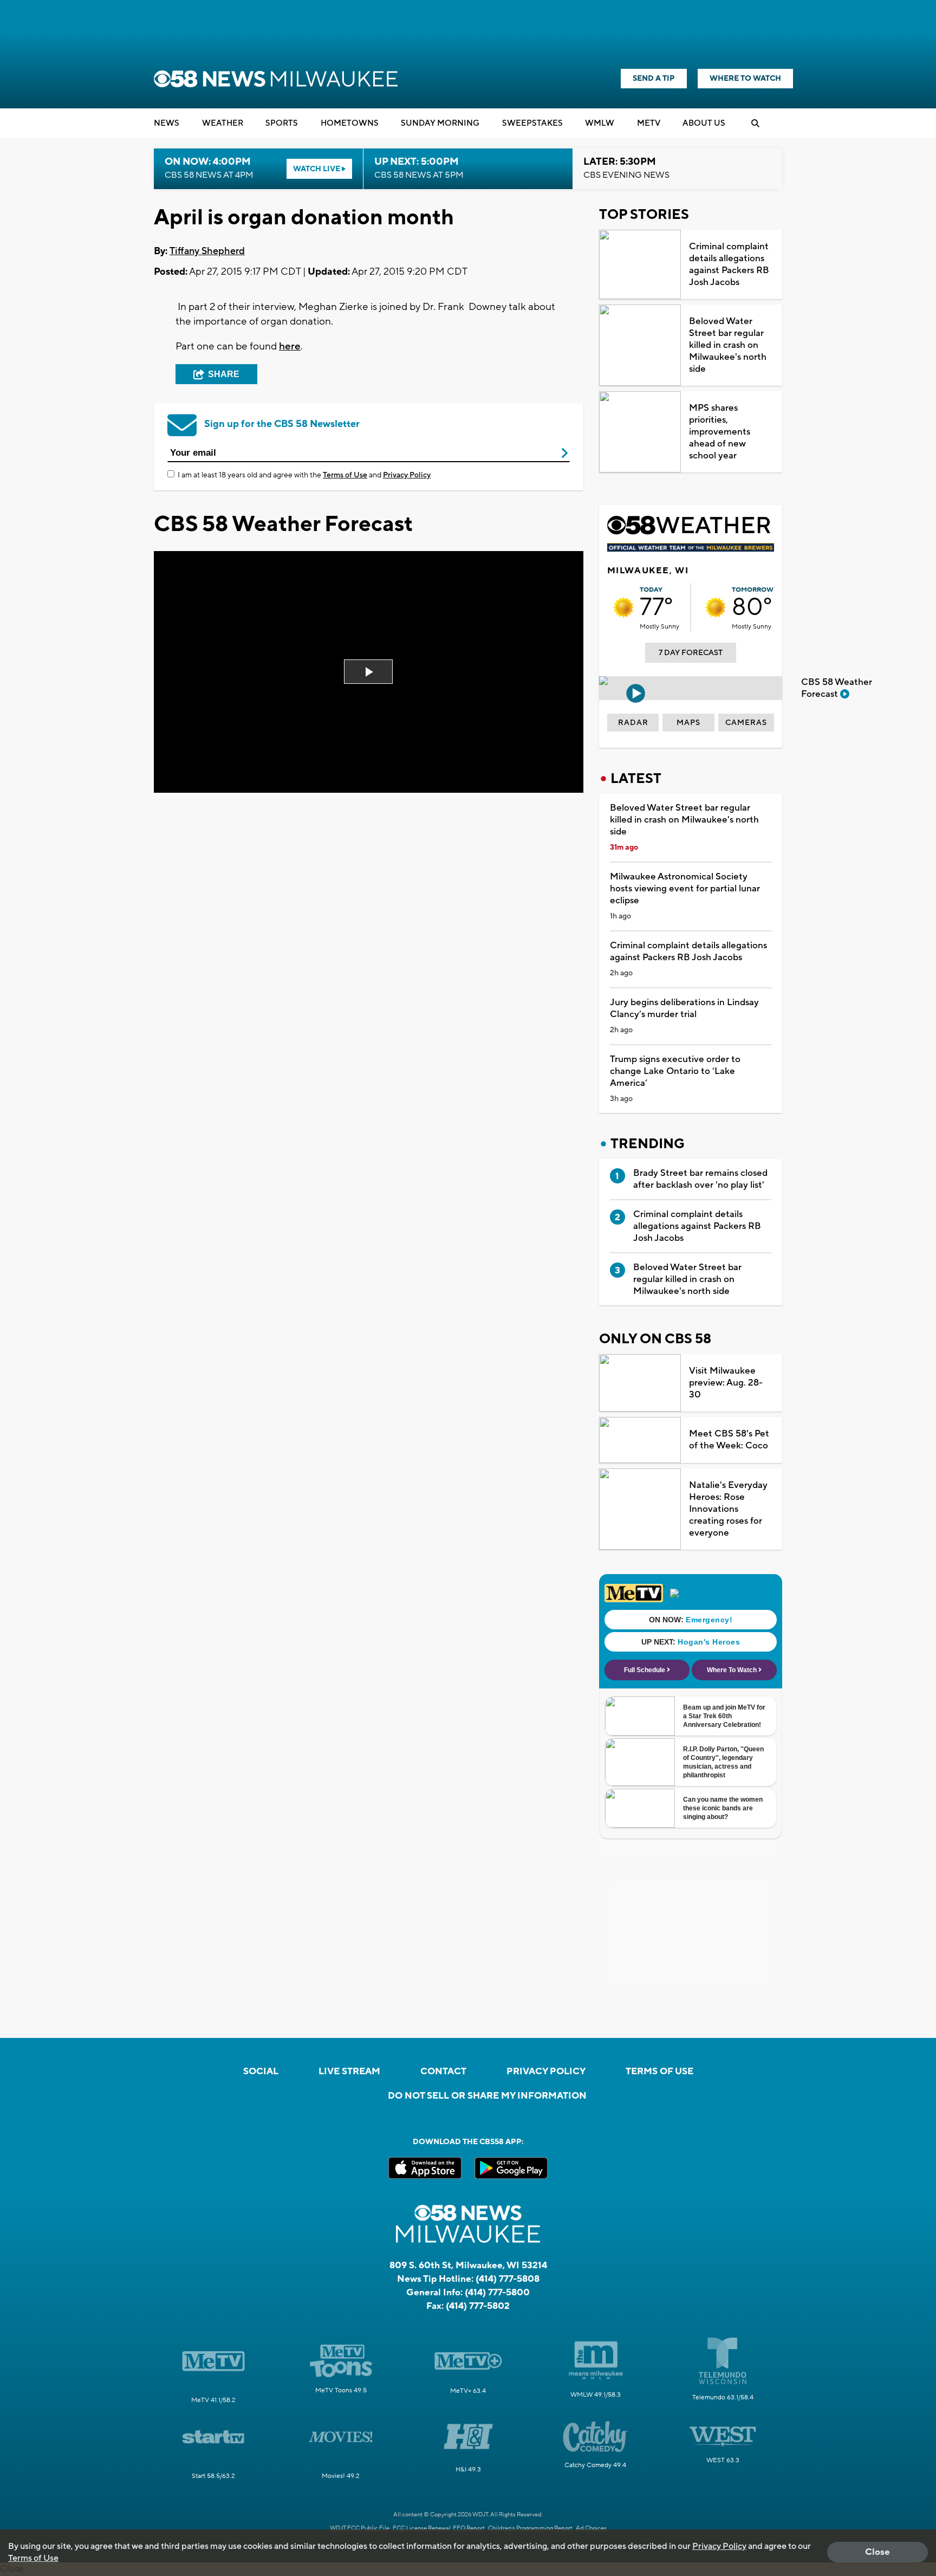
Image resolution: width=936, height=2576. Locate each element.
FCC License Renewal (422, 2528)
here (290, 346)
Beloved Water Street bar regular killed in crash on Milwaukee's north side (728, 345)
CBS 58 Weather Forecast (837, 688)
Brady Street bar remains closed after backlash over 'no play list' (700, 1179)
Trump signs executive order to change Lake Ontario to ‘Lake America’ (675, 1071)
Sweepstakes (532, 123)
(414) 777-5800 (497, 2293)
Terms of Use (345, 475)
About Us (704, 123)
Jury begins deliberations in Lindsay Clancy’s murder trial (684, 1008)
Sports (282, 123)
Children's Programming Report (530, 2528)
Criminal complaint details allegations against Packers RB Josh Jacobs (729, 264)
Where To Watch (745, 79)
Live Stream (349, 2072)
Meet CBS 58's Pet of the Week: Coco (729, 1440)
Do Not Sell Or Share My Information (487, 2096)
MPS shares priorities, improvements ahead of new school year (720, 432)
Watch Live (317, 169)
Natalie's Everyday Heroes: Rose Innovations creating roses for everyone (728, 1509)
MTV (649, 123)
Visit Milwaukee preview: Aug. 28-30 (726, 1383)
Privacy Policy (407, 475)
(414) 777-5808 (508, 2279)
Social (261, 2072)
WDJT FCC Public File (360, 2528)
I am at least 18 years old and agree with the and (304, 475)
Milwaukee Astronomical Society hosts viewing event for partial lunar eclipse (685, 889)
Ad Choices (591, 2528)
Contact (443, 2072)
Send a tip (654, 79)
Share (224, 374)
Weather (223, 123)
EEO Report (469, 2528)
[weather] (623, 607)
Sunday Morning (440, 123)
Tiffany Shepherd (207, 251)
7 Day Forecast (691, 653)
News (167, 123)
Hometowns (350, 123)
